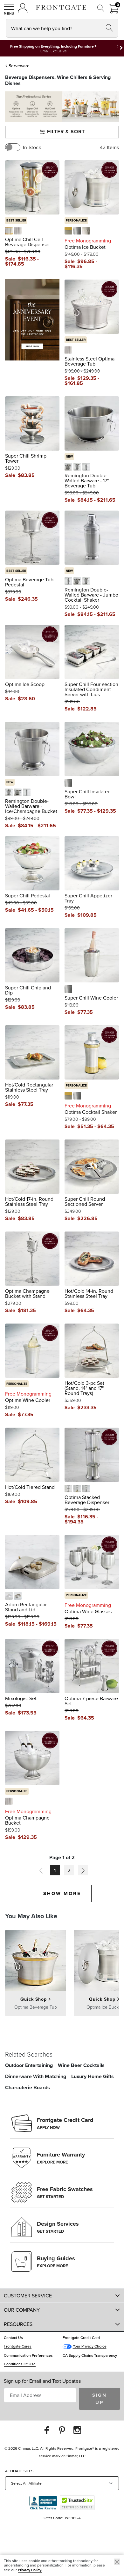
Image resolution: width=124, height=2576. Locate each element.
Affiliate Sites (19, 2471)
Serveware (19, 66)
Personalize (76, 220)
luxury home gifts (93, 2076)
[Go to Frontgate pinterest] (62, 2430)
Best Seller (16, 220)
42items (109, 147)
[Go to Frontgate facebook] (47, 2430)
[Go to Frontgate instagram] (77, 2430)
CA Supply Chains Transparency (90, 2355)
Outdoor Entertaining (29, 2065)
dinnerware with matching (36, 2076)
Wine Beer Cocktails (81, 2065)
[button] (9, 9)
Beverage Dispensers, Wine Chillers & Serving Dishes (58, 80)
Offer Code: (54, 2518)
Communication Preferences (28, 2355)
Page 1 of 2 (62, 1858)
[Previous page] (41, 1870)
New (69, 456)
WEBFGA (73, 2518)
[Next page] (83, 1870)
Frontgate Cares (18, 2346)
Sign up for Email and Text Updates (42, 2381)
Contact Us (13, 2338)
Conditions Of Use (20, 2364)
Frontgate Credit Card (81, 2338)
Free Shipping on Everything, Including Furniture (52, 46)
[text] (27, 259)
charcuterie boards (28, 2087)
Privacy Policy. (30, 2570)
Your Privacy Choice (90, 2346)
